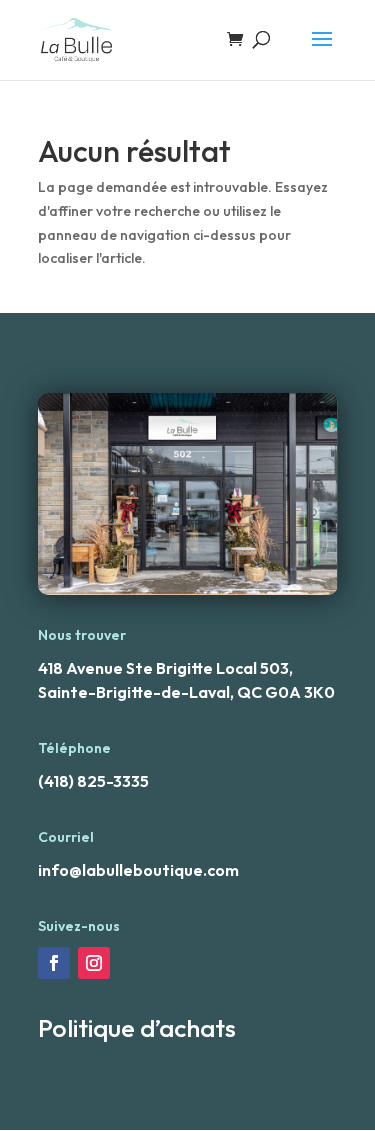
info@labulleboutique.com (138, 870)
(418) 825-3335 (93, 781)
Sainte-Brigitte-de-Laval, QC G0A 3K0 (186, 692)
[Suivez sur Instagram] (94, 963)
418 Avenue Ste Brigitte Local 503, (165, 668)
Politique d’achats (137, 1028)
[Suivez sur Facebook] (54, 963)
